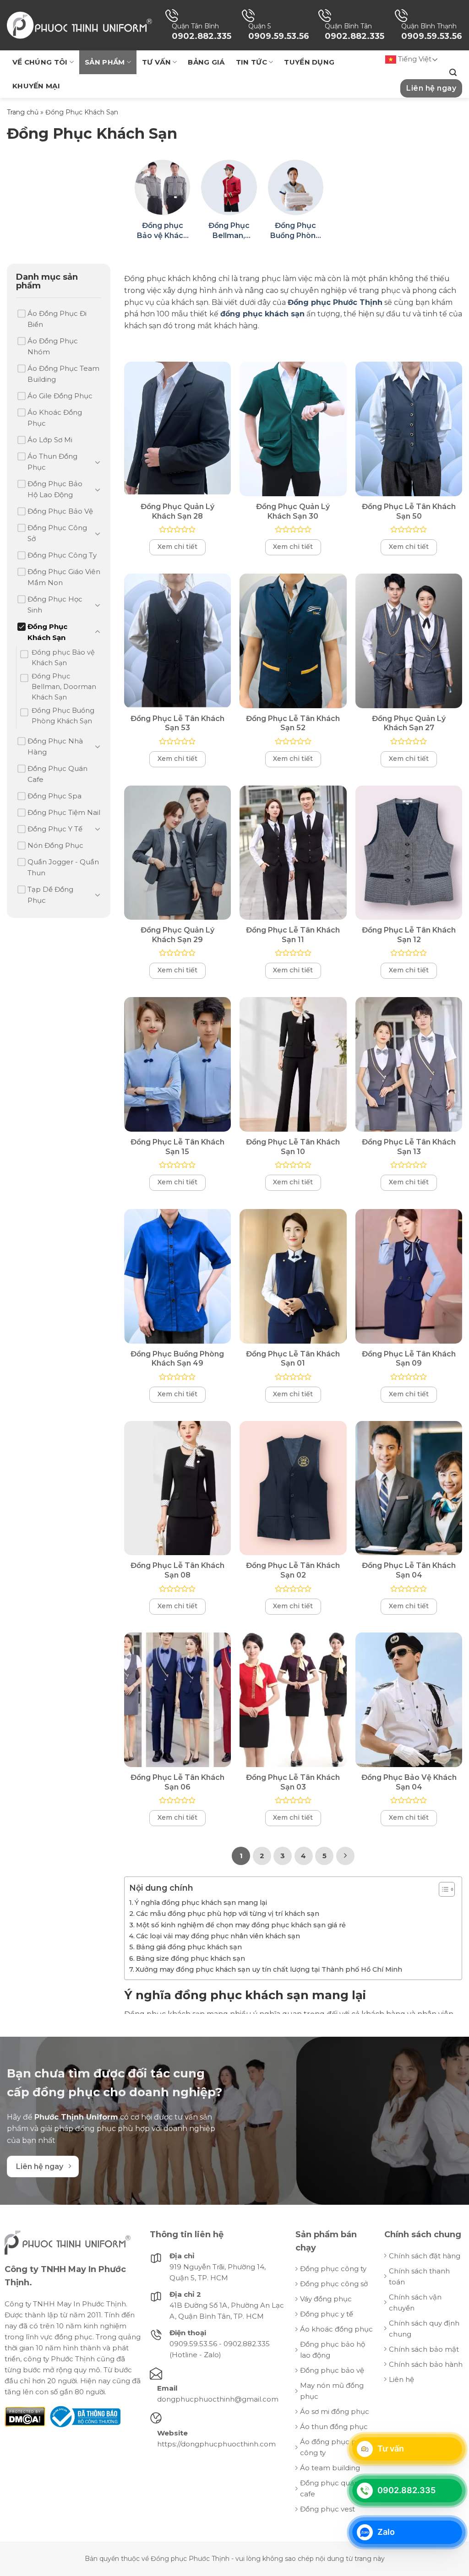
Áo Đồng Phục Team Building (63, 374)
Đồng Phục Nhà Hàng (55, 746)
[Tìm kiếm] (453, 73)
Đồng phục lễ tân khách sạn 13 (409, 1147)
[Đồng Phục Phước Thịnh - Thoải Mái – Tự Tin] (79, 25)
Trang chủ (23, 112)
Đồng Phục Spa (55, 796)
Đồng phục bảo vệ (332, 2370)
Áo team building (330, 2468)
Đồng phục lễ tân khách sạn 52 (293, 723)
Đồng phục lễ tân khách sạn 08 (177, 1570)
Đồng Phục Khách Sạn (47, 632)
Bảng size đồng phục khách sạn (191, 1958)
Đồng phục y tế (327, 2314)
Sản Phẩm (105, 62)
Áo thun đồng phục (334, 2427)
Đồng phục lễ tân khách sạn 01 (293, 1359)
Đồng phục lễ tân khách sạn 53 (177, 723)
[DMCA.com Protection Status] (25, 2416)
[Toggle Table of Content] (442, 1889)
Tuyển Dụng (309, 62)
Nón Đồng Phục (55, 845)
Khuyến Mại (36, 86)
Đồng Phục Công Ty (62, 555)
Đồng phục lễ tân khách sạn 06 (177, 1782)
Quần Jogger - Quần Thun (63, 867)
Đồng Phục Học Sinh (55, 605)
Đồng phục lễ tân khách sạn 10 (293, 1147)
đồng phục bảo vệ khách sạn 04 (409, 1782)
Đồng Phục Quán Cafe (57, 774)
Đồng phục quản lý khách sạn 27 (409, 723)
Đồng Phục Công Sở (57, 533)
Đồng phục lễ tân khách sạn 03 (293, 1782)
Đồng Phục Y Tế (55, 829)
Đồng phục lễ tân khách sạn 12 (409, 935)
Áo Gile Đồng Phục (60, 396)
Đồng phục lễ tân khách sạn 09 (409, 1359)
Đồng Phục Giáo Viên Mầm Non (64, 577)
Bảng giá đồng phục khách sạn (189, 1947)
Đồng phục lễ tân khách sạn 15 (177, 1147)
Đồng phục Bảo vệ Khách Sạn (63, 658)
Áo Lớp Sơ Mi (50, 440)
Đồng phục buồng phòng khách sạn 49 (177, 1359)
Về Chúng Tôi (40, 62)
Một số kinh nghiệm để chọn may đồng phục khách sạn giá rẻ (241, 1925)
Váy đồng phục (326, 2299)
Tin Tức (251, 62)
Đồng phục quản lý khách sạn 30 (293, 511)
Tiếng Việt (414, 59)
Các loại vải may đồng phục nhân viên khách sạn (218, 1936)
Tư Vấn (156, 62)
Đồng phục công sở (334, 2284)
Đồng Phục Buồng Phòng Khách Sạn (63, 716)
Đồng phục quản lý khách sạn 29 (177, 935)
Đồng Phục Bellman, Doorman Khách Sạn (64, 687)
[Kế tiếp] (345, 1856)
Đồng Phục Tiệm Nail (64, 812)
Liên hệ (401, 2379)
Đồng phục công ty (333, 2269)
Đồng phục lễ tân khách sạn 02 (293, 1570)
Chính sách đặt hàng (425, 2256)
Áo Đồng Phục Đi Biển (57, 319)
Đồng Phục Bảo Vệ (60, 511)
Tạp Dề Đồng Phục (50, 895)
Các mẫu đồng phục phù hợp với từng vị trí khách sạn (228, 1914)
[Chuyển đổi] (98, 462)
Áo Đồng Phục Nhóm (53, 346)
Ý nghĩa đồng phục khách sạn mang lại (201, 1903)
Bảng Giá (206, 62)
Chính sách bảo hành (426, 2364)
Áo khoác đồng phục (336, 2329)
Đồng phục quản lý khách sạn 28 (177, 511)
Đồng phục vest (327, 2509)
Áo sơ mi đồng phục (335, 2411)
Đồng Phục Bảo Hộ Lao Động (55, 489)
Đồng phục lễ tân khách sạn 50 (409, 511)
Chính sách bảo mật (424, 2349)
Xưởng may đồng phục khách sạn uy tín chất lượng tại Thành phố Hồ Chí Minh (269, 1969)
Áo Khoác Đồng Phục (55, 418)
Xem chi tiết (177, 547)
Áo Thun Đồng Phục (52, 462)
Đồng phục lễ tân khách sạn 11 (293, 935)
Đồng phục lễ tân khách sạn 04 (409, 1570)
